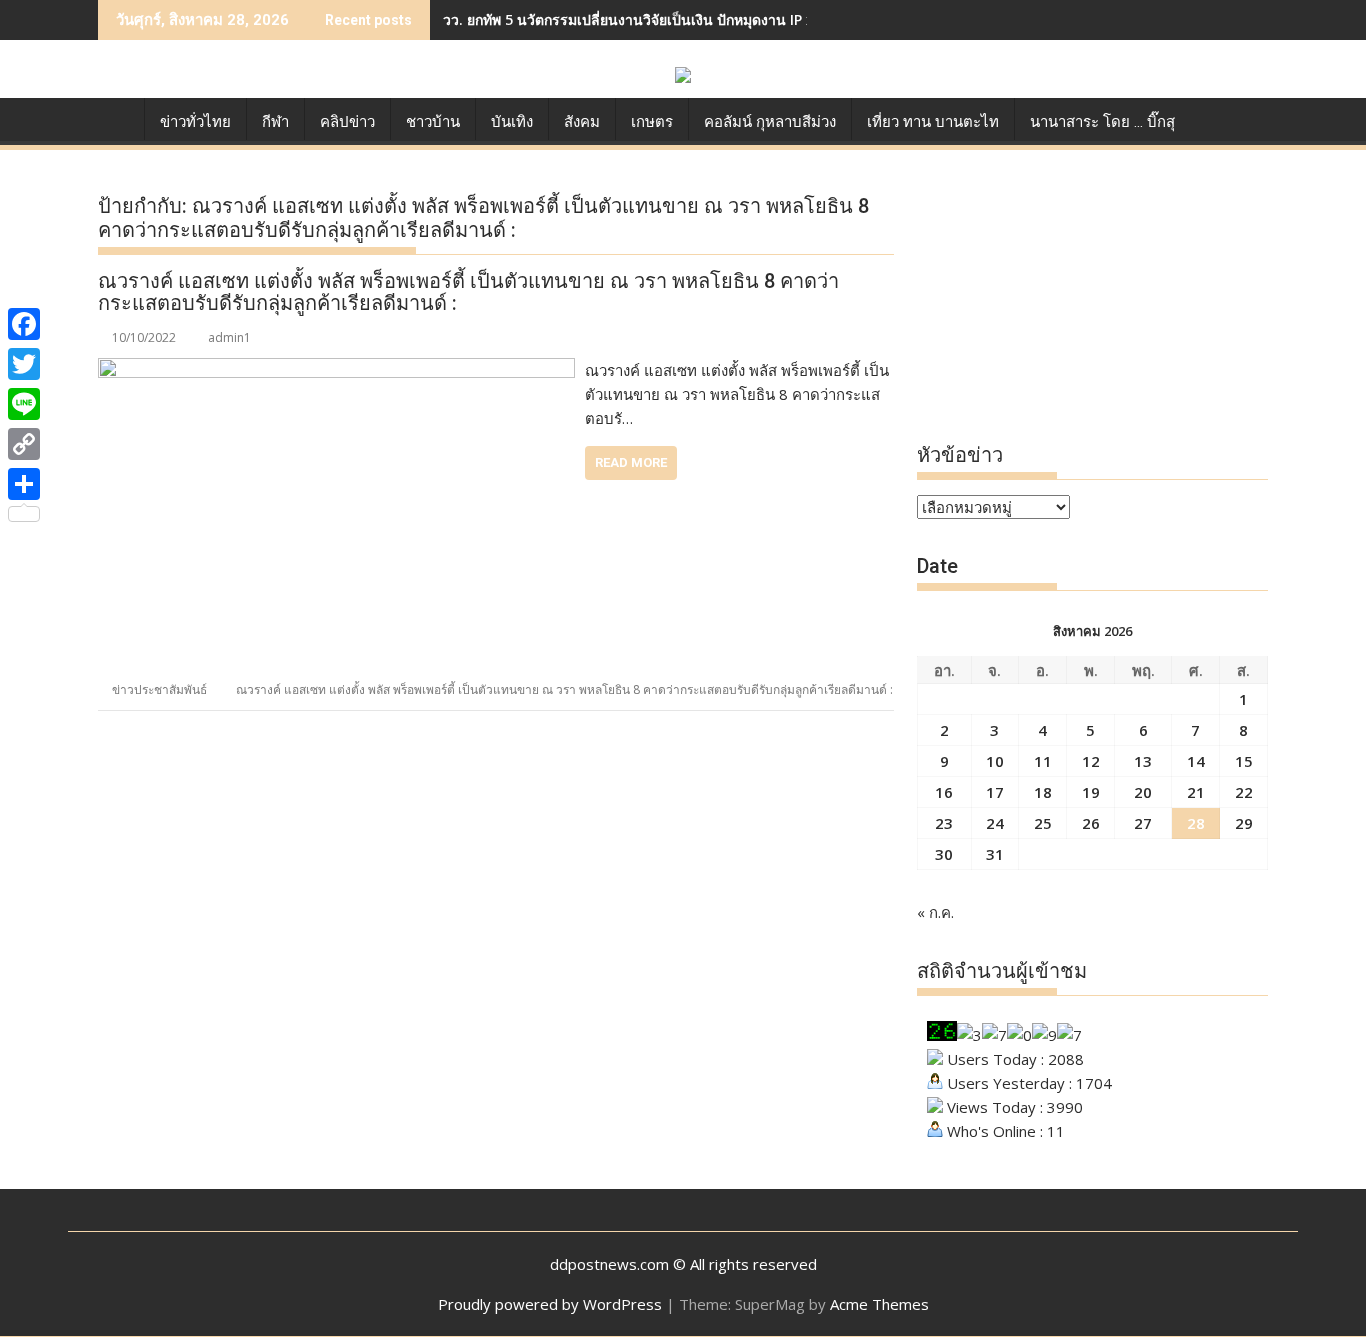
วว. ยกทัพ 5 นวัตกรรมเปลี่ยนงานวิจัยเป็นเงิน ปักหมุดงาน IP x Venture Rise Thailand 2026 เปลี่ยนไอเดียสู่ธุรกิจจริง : (803, 19)
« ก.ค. (935, 912)
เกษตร (652, 122)
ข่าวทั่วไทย (195, 122)
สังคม (582, 122)
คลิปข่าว (347, 122)
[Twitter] (24, 364)
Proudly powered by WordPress (550, 1304)
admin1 (229, 337)
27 (1143, 823)
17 (995, 792)
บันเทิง (512, 122)
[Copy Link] (24, 444)
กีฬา (275, 122)
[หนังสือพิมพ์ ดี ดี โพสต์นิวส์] (117, 118)
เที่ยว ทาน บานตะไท (933, 122)
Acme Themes (879, 1304)
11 (1043, 761)
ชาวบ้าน (433, 122)
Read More (631, 462)
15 (1244, 761)
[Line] (24, 404)
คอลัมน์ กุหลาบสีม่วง (770, 122)
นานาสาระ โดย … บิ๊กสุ (1102, 122)
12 (1091, 761)
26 (1091, 823)
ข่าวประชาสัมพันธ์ (159, 689)
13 (1143, 761)
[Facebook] (24, 324)
